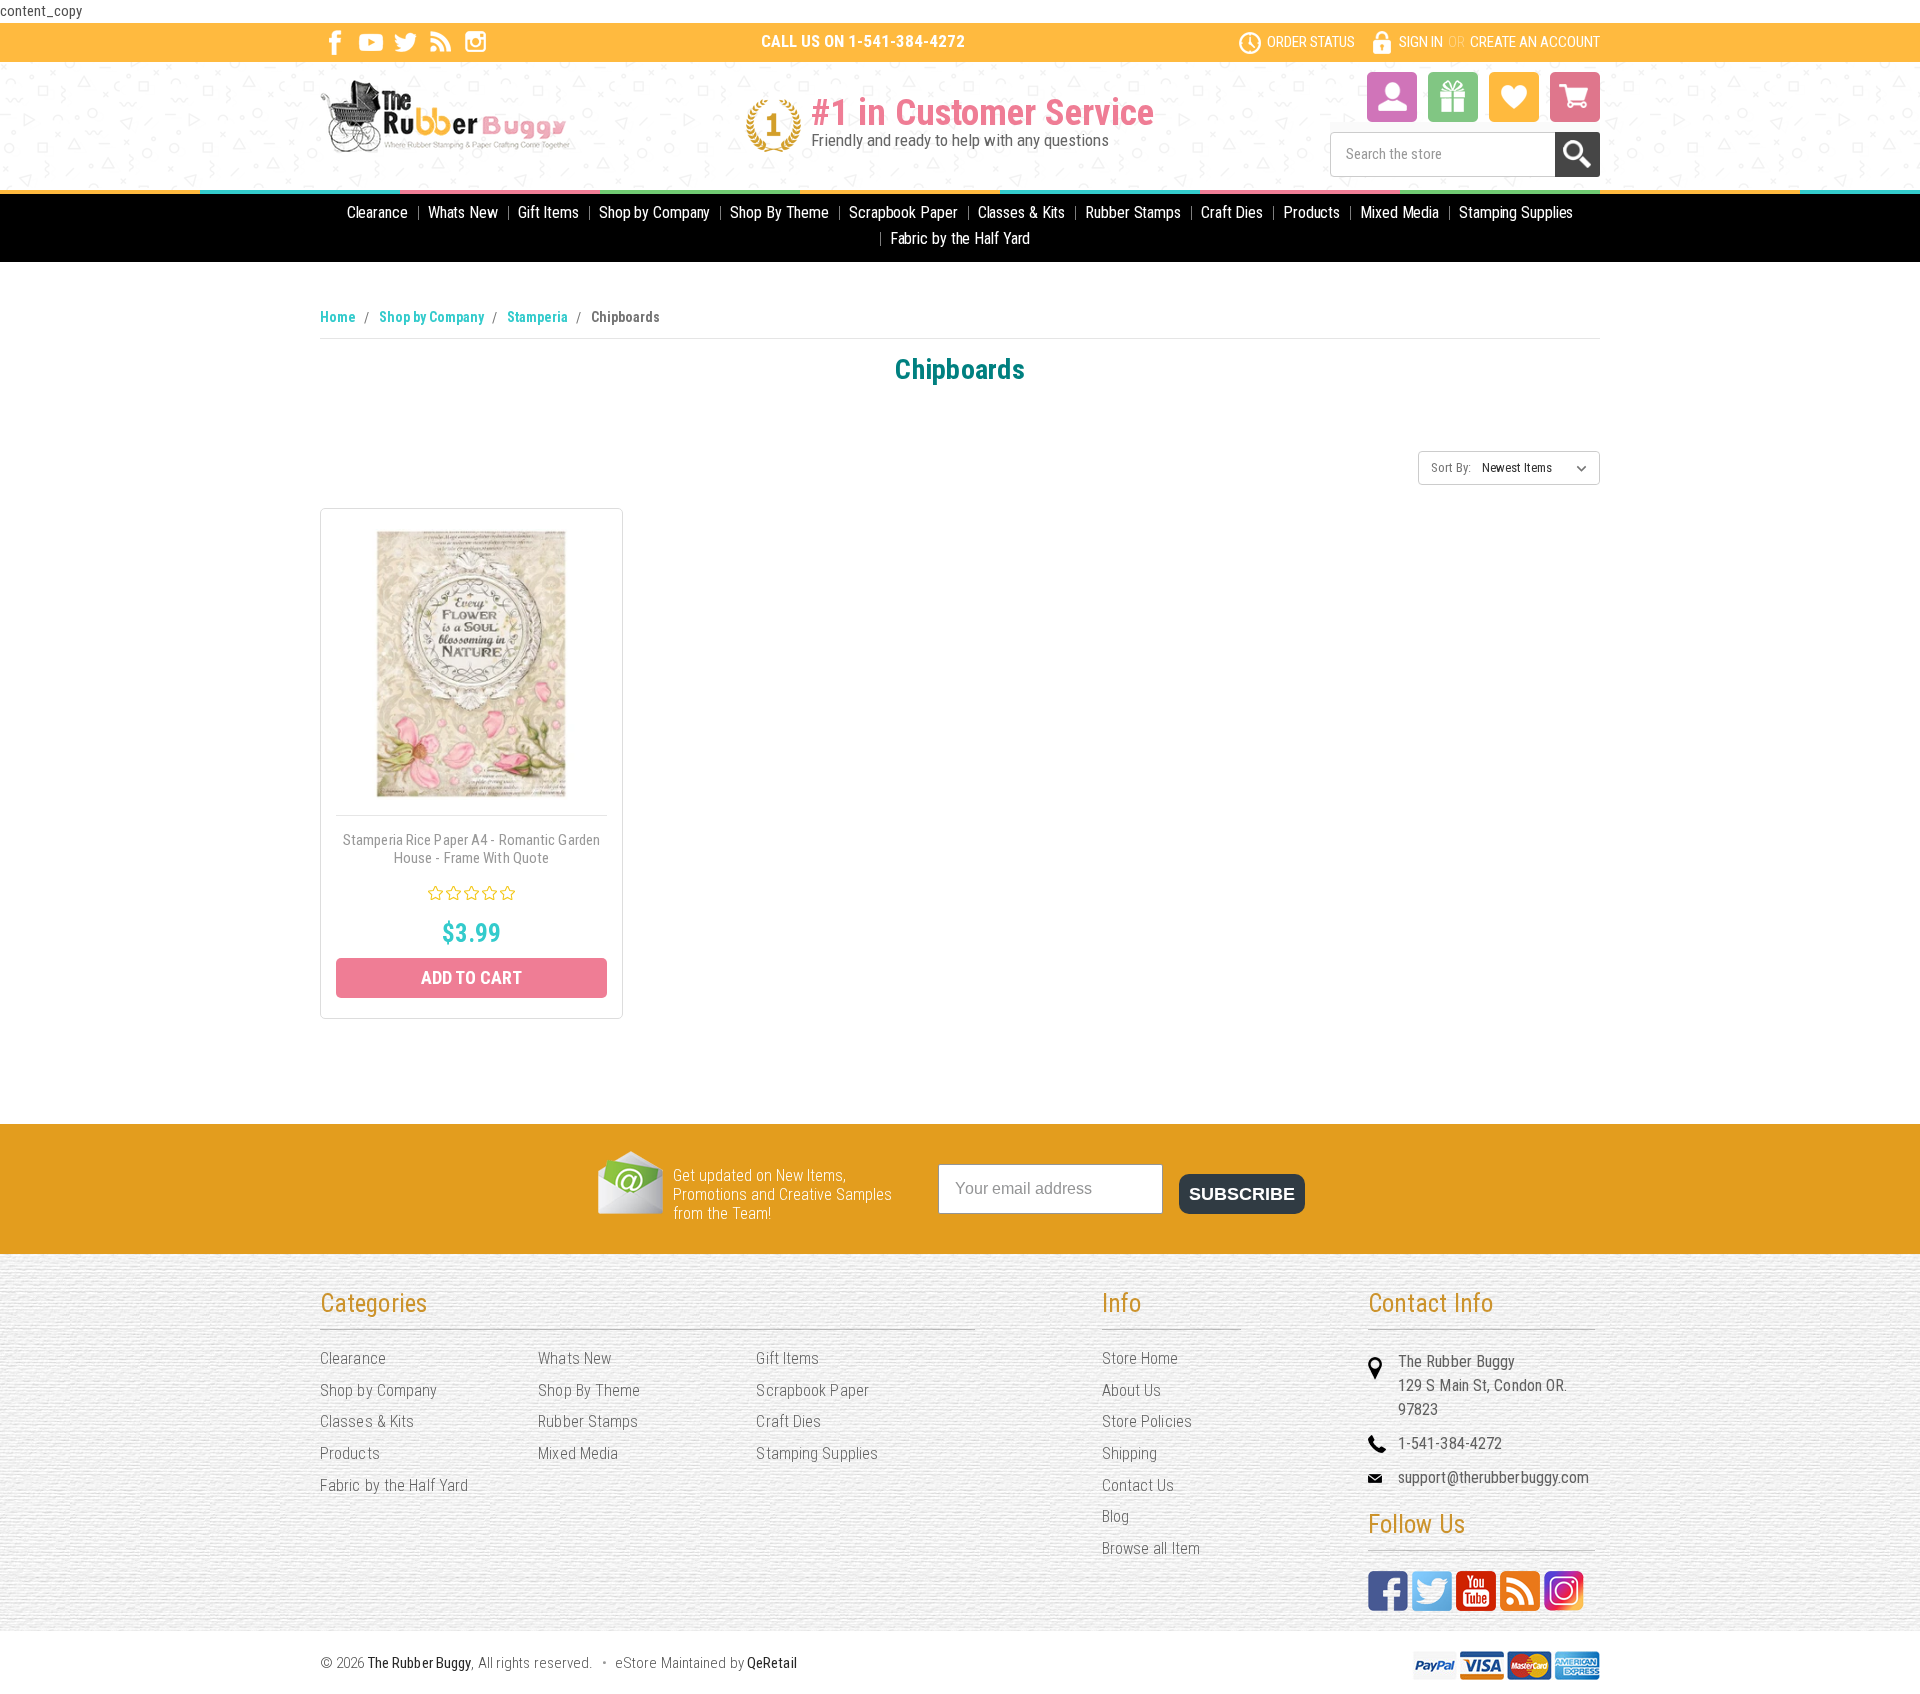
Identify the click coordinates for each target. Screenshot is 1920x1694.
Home (338, 317)
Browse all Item (1151, 1548)
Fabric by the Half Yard (960, 238)
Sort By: (1451, 467)
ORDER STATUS (1311, 42)
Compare (465, 686)
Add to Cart (472, 977)
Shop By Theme (779, 212)
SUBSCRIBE (1242, 1194)
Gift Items (548, 212)
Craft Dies (1232, 212)
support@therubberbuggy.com (1494, 1477)
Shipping (1130, 1453)
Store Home (1140, 1358)
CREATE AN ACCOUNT (1535, 42)
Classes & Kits (1022, 212)
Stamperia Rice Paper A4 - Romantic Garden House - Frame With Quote (471, 849)
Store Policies (1147, 1421)
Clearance (377, 212)
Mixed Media (1399, 212)
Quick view (471, 641)
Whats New (463, 212)
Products (1311, 212)
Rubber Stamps (1133, 212)
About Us (1132, 1390)
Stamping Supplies (1516, 212)
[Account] (1392, 95)
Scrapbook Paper (903, 212)
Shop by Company (655, 212)
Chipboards (625, 317)
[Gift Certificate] (1453, 97)
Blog (1115, 1516)
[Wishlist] (1514, 95)
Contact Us (1138, 1485)
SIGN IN (1421, 42)
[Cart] (1575, 97)
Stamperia (537, 317)
